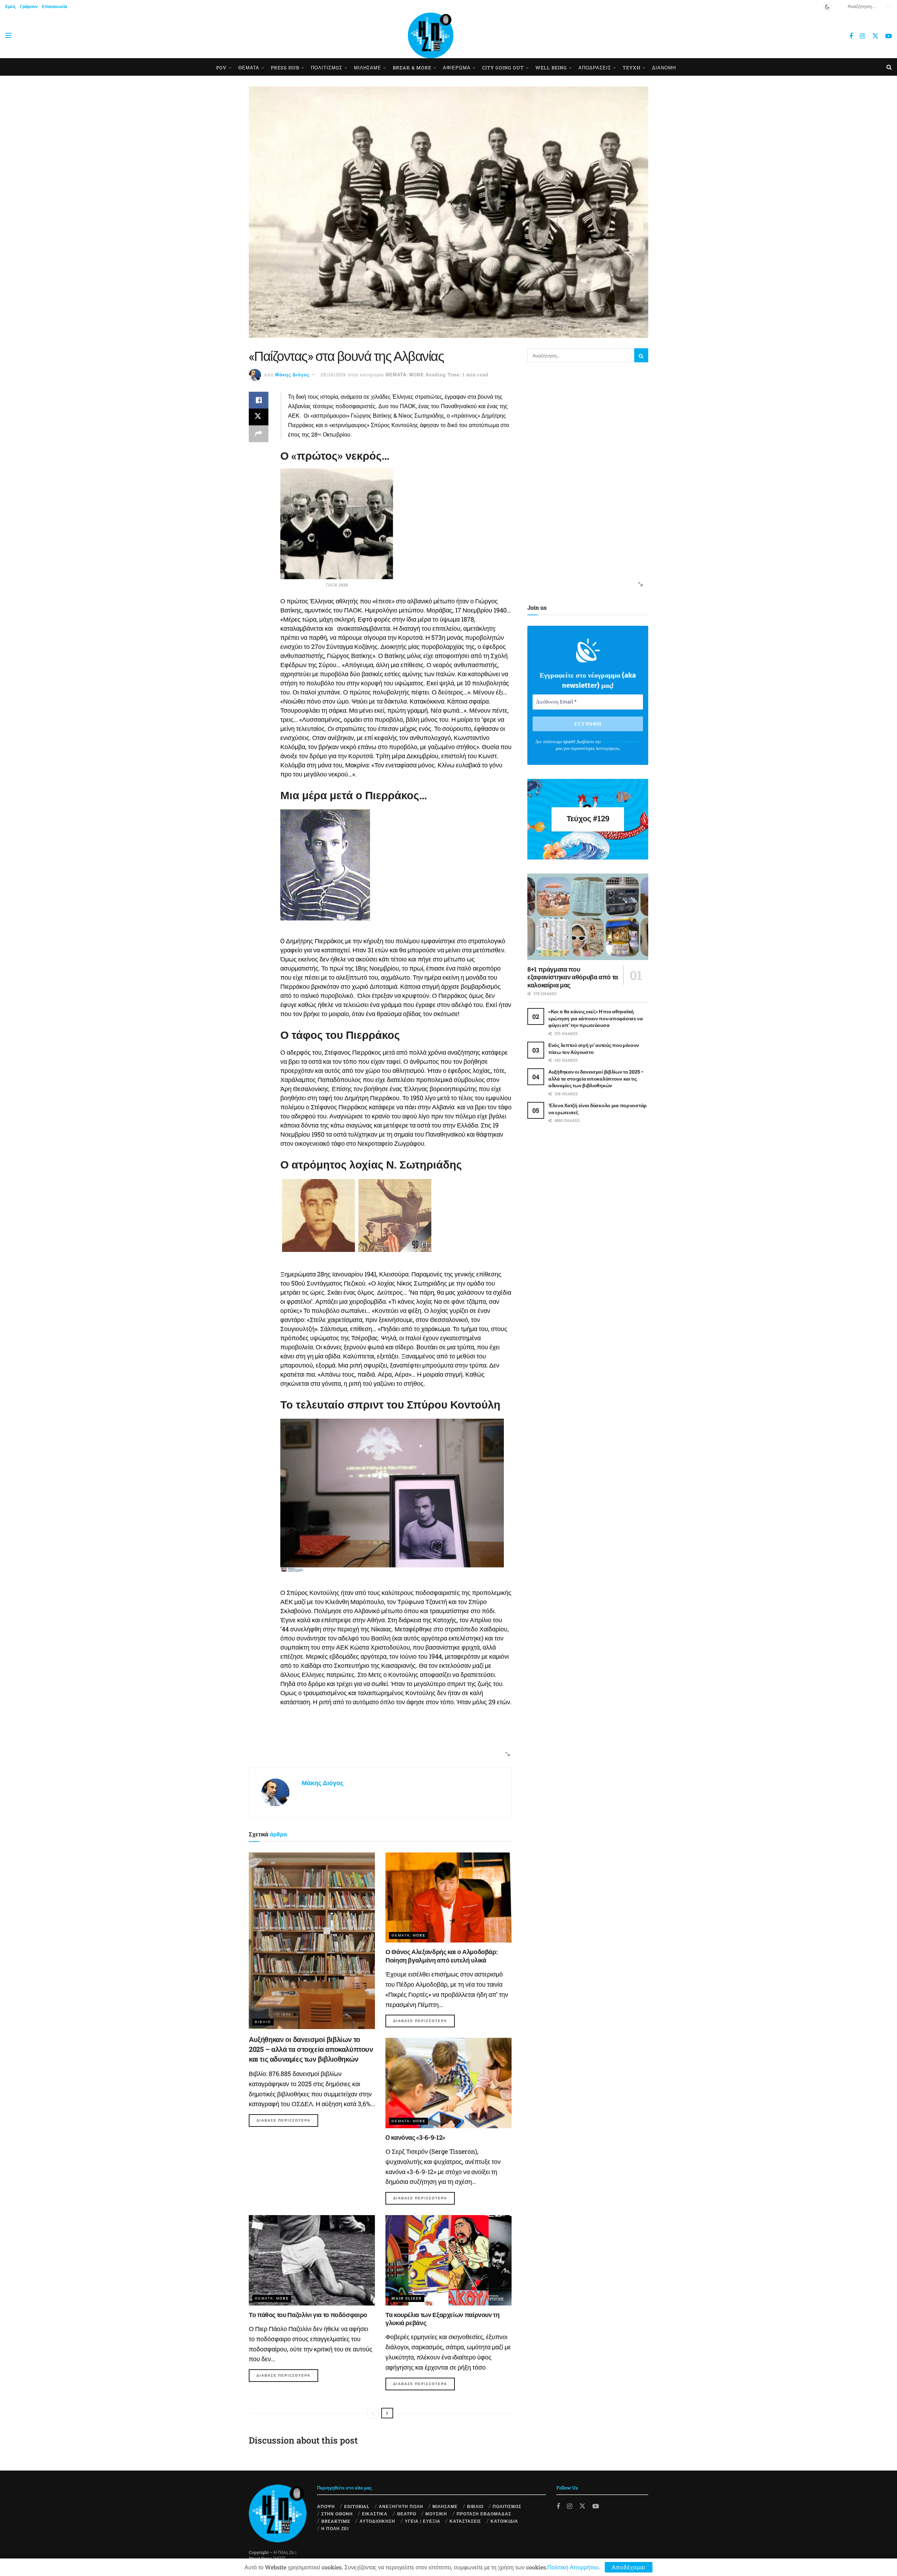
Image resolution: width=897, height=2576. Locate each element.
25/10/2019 (333, 375)
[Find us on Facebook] (851, 36)
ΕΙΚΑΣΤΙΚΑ (375, 2514)
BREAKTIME (336, 2521)
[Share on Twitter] (259, 417)
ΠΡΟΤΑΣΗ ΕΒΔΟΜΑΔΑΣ (484, 2514)
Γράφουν (29, 6)
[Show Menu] (8, 35)
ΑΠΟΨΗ (326, 2506)
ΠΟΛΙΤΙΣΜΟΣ (507, 2506)
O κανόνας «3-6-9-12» (415, 2137)
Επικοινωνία (54, 6)
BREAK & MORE (412, 68)
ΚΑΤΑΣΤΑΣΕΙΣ (465, 2521)
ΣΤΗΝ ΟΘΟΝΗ (337, 2514)
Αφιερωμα (457, 68)
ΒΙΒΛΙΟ (263, 2022)
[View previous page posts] (373, 2413)
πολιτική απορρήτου (621, 742)
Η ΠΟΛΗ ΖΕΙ (335, 2528)
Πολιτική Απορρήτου (573, 2567)
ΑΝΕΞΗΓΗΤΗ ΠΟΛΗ (401, 2506)
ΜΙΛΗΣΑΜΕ (368, 68)
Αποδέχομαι (629, 2567)
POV (221, 68)
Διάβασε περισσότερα (287, 2120)
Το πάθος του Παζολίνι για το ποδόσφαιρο (308, 2315)
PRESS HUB (285, 68)
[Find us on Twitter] (875, 36)
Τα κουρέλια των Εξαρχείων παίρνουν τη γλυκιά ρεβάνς (443, 2319)
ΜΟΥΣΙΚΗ (436, 2514)
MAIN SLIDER (407, 2298)
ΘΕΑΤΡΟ (407, 2514)
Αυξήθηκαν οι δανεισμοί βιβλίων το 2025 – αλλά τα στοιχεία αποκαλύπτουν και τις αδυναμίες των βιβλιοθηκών (311, 2049)
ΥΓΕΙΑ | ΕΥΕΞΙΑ (423, 2521)
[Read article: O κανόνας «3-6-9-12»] (448, 2083)
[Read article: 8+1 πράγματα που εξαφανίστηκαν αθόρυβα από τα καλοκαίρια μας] (588, 917)
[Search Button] (888, 6)
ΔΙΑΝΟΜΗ (664, 68)
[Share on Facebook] (259, 400)
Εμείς (11, 6)
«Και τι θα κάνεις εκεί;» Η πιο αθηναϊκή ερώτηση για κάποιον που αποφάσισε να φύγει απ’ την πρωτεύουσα (596, 1018)
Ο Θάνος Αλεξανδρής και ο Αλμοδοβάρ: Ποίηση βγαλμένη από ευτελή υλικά (441, 1956)
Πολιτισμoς (327, 68)
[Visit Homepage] (431, 35)
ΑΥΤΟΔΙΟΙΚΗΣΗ (377, 2521)
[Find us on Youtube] (889, 36)
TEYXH (632, 68)
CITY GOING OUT (503, 68)
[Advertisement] (378, 1741)
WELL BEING (551, 68)
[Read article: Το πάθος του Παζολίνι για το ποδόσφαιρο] (312, 2260)
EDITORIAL (357, 2506)
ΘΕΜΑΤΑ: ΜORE (405, 375)
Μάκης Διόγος (292, 375)
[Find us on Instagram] (862, 36)
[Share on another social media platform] (259, 434)
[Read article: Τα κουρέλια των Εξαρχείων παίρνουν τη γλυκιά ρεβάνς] (448, 2260)
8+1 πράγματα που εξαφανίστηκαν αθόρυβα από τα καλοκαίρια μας (573, 977)
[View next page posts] (387, 2413)
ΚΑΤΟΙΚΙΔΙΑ (504, 2521)
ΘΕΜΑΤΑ (249, 68)
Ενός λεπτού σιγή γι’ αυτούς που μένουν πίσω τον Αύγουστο (594, 1049)
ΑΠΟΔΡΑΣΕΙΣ (595, 68)
